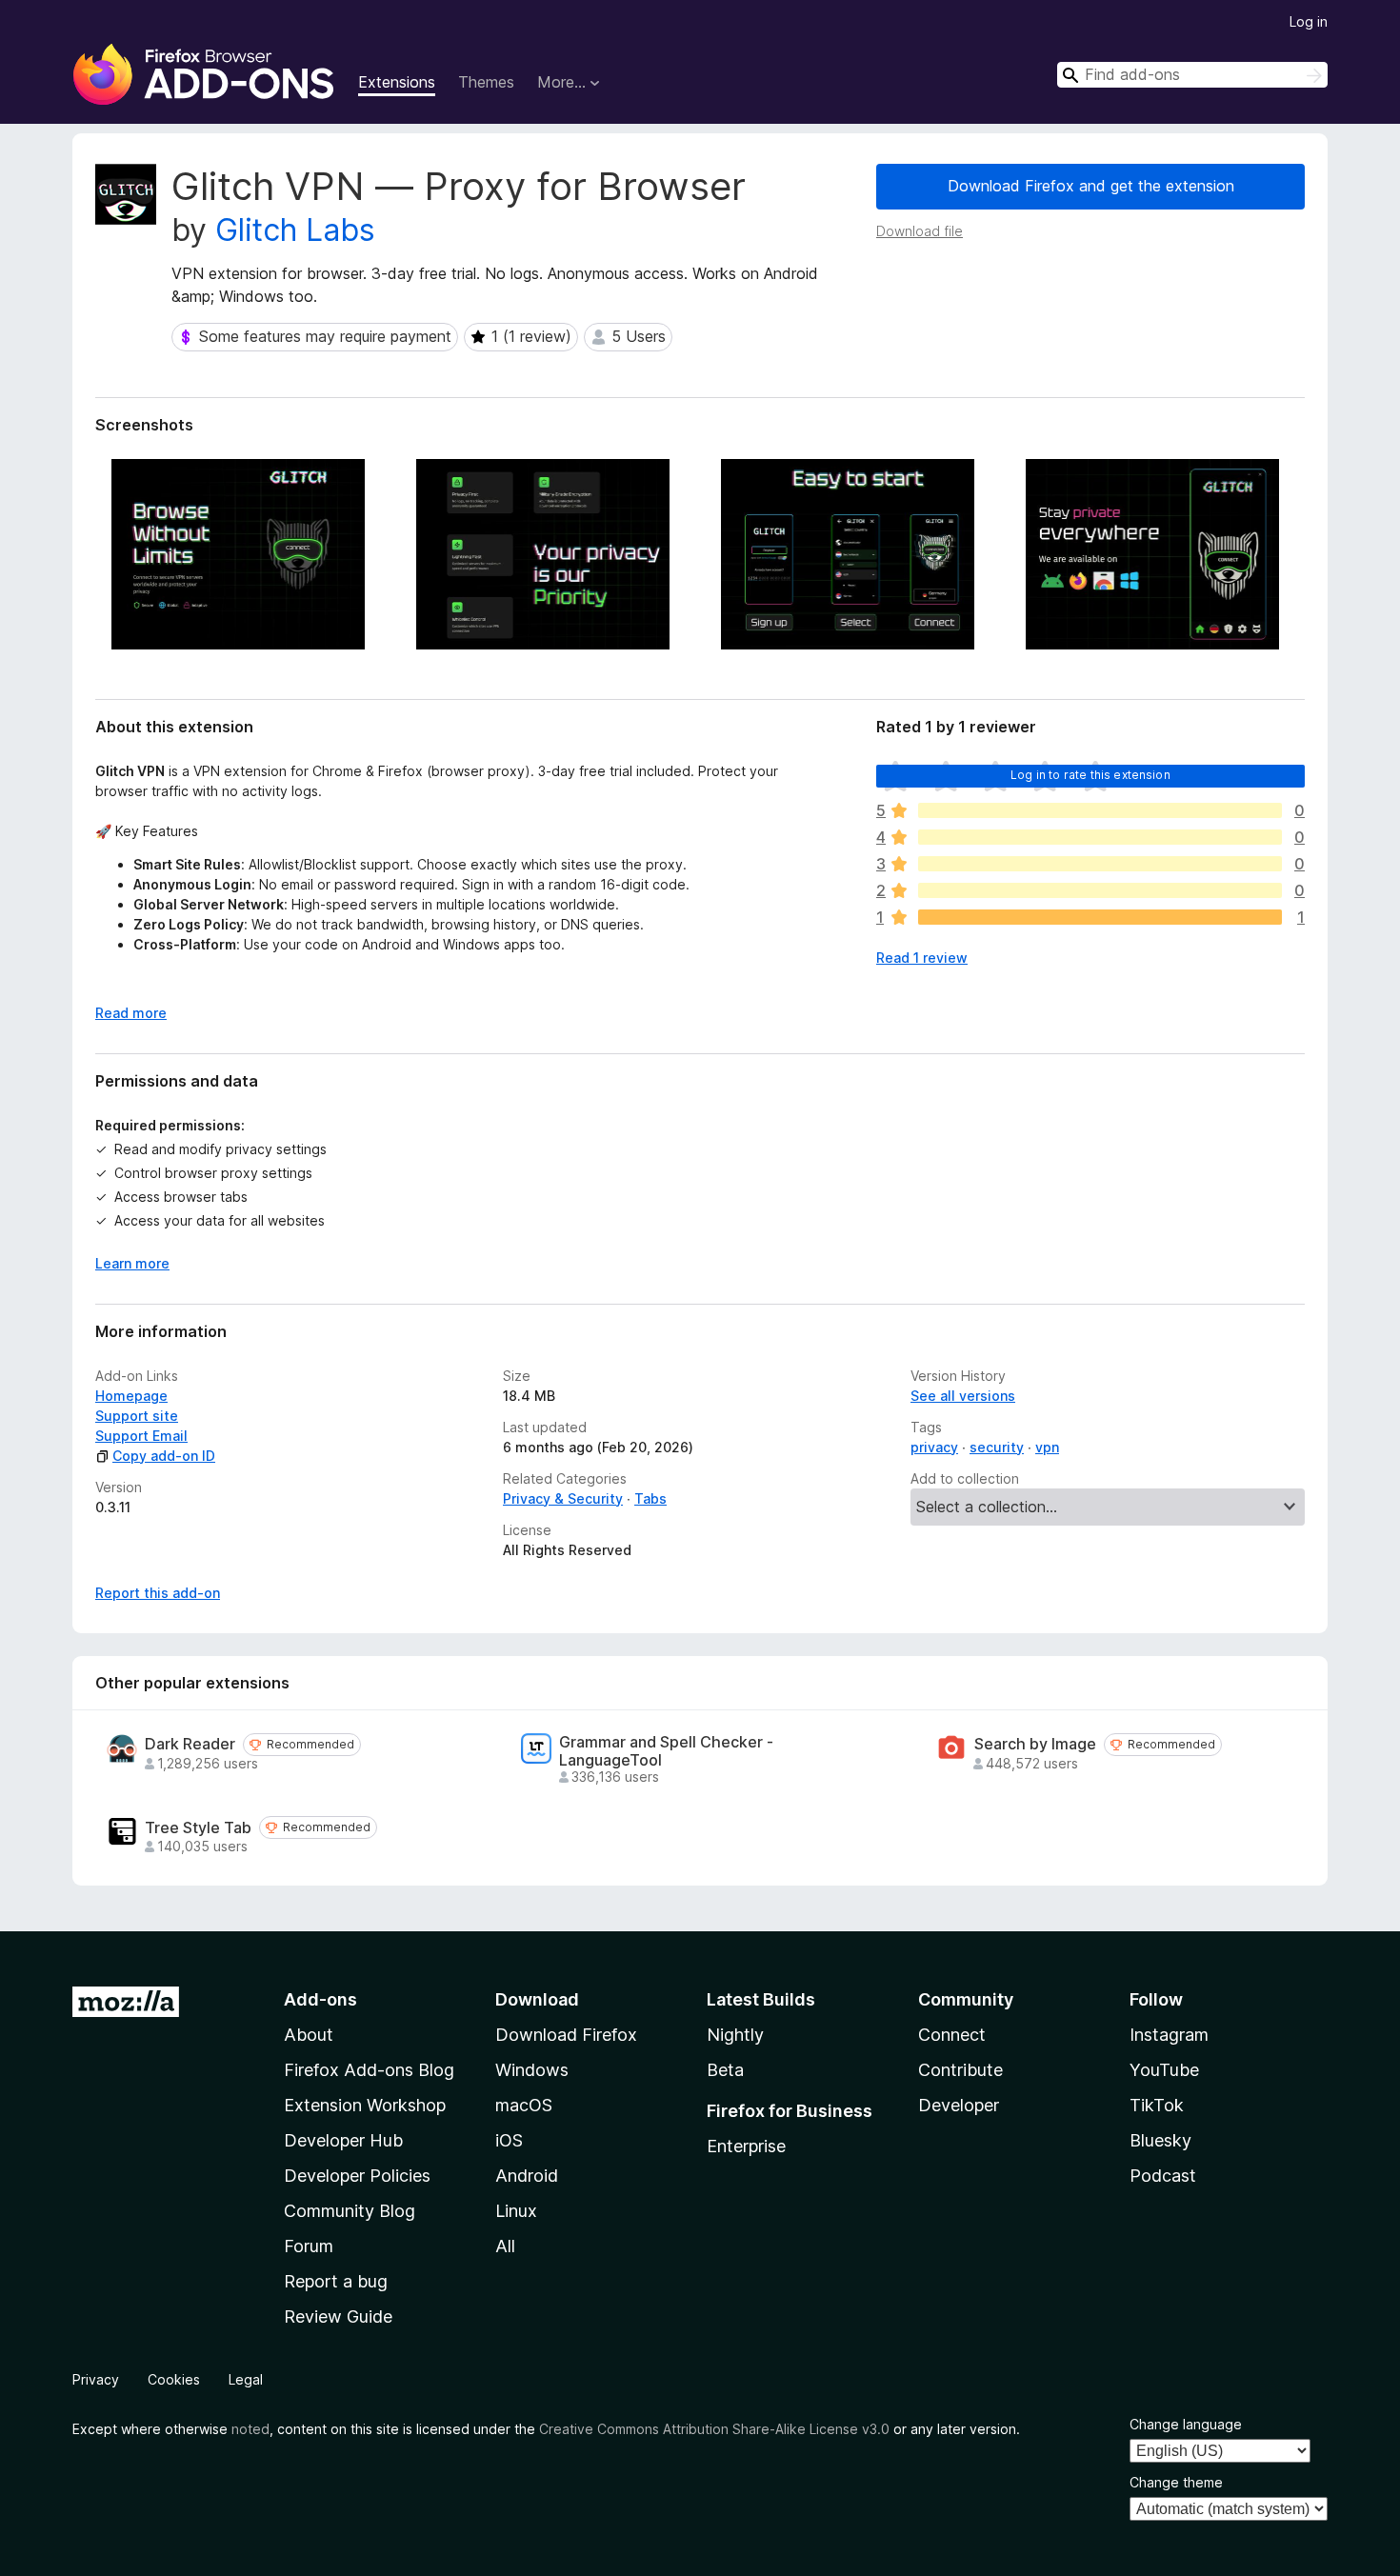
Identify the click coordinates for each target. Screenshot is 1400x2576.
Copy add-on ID (164, 1456)
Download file (920, 231)
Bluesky (1160, 2140)
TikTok (1157, 2105)
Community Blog (350, 2211)
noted (250, 2429)
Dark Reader (190, 1744)
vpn (1047, 1447)
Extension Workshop (365, 2105)
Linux (516, 2211)
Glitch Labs (295, 230)
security (997, 1447)
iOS (509, 2140)
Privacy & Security (563, 1498)
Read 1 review (922, 958)
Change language (1186, 2424)
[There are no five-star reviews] (1100, 810)
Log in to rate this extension (1090, 775)
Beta (725, 2070)
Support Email (141, 1436)
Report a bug (336, 2281)
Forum (309, 2246)
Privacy (96, 2379)
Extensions (397, 82)
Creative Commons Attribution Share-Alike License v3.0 (714, 2429)
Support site (137, 1416)
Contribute (960, 2070)
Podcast (1163, 2176)
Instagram (1169, 2035)
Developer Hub (343, 2140)
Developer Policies (357, 2176)
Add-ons (320, 1999)
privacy (934, 1447)
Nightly (735, 2035)
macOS (524, 2105)
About (309, 2035)
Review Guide (338, 2316)
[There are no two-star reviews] (1100, 890)
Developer (959, 2105)
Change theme (1176, 2482)
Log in (1309, 21)
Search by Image (1035, 1744)
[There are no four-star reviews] (1100, 837)
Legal (246, 2379)
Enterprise (746, 2146)
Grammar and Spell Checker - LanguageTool (666, 1751)
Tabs (650, 1498)
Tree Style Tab (198, 1828)
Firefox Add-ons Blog (369, 2070)
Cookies (174, 2379)
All (505, 2246)
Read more (131, 1013)
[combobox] (1192, 75)
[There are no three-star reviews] (1100, 864)
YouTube (1164, 2070)
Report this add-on (158, 1593)
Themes (486, 82)
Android (527, 2176)
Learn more (132, 1263)
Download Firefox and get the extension (1091, 186)
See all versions (963, 1396)
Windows (532, 2070)
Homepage (131, 1396)
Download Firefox (566, 2035)
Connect (952, 2035)
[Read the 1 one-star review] (1100, 917)
